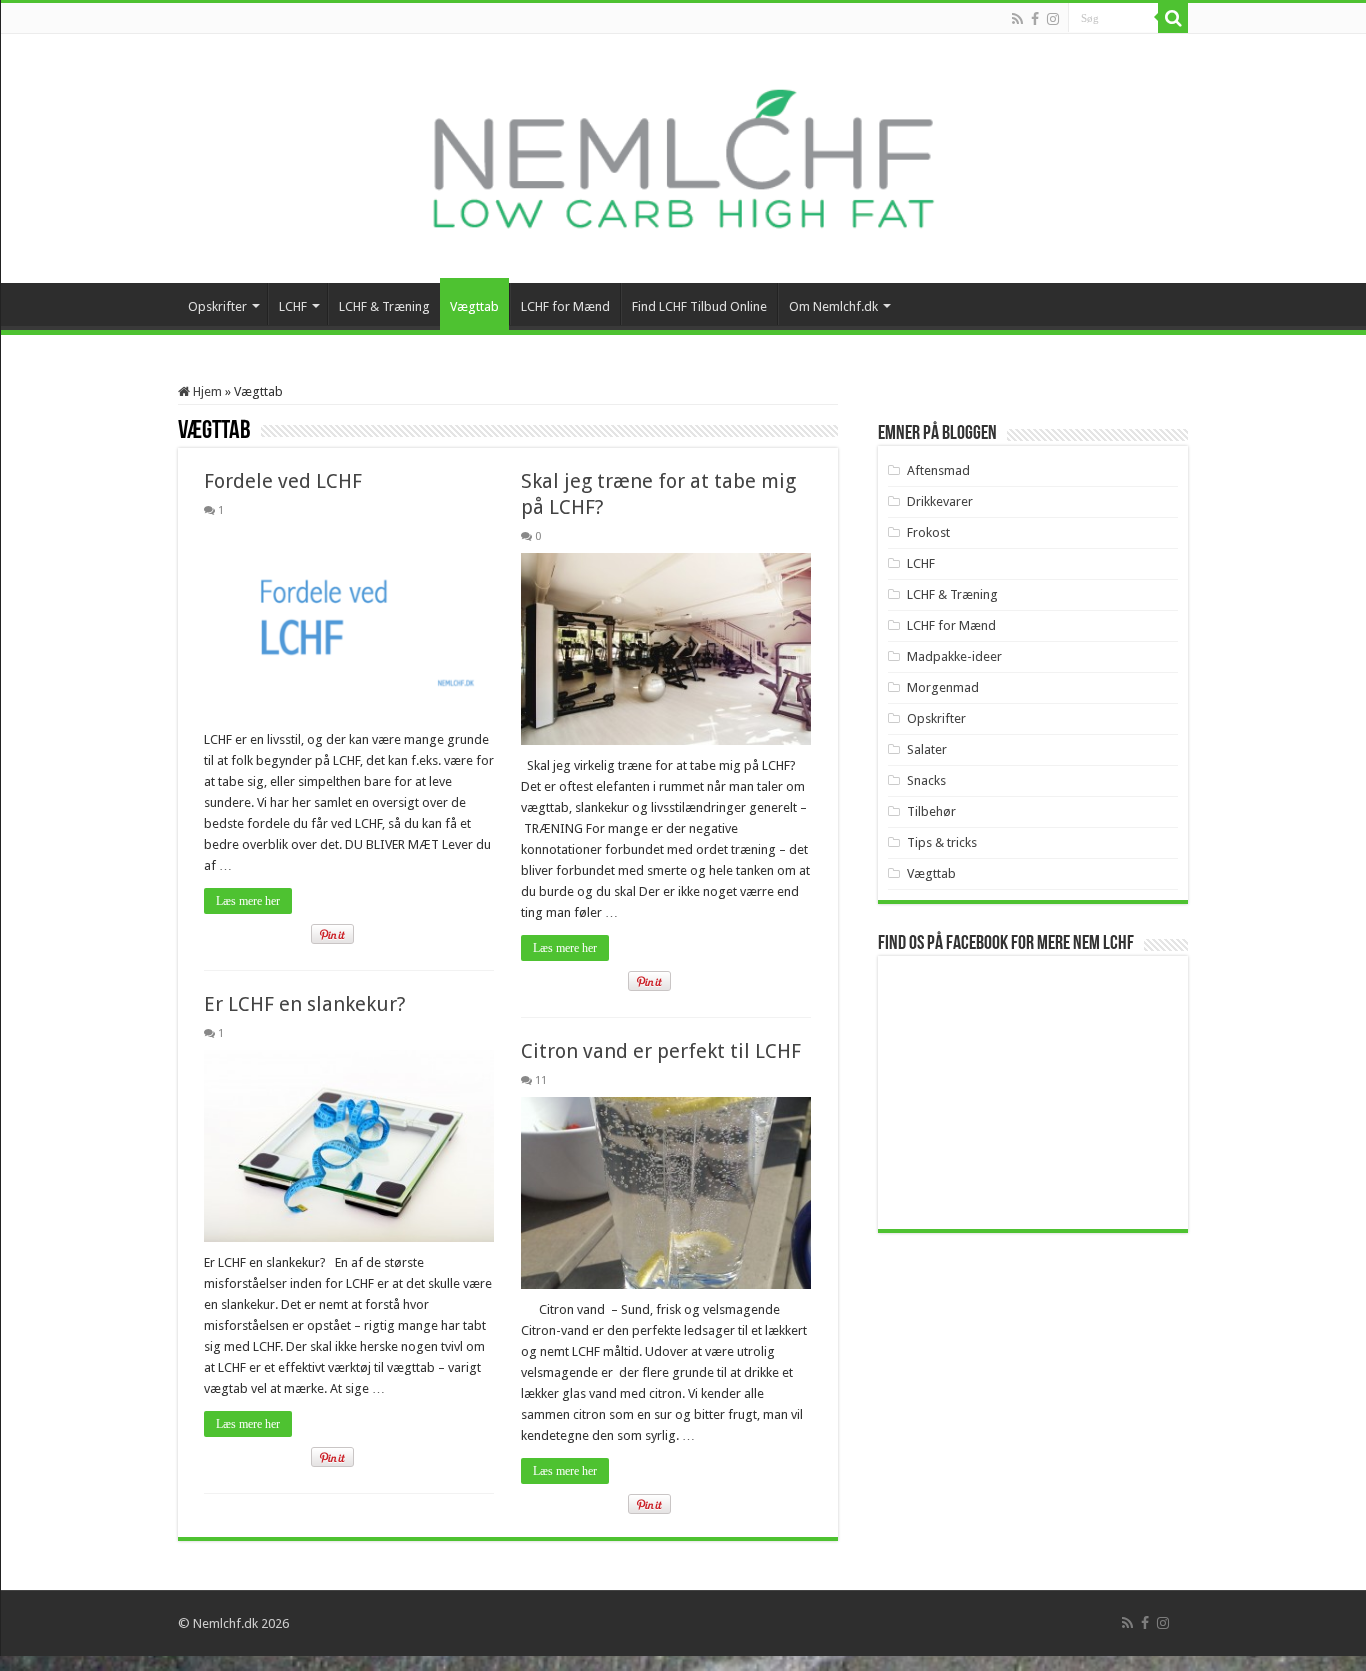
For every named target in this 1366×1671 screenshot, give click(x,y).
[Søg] (1173, 18)
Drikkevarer (940, 501)
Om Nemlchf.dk (833, 306)
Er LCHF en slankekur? (305, 1004)
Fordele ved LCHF (283, 481)
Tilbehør (931, 811)
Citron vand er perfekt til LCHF (661, 1051)
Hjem (206, 391)
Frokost (928, 532)
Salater (927, 749)
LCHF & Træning (384, 306)
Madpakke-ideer (954, 656)
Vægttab (474, 306)
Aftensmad (938, 470)
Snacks (926, 780)
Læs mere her (248, 901)
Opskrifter (217, 306)
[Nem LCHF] (683, 158)
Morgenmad (943, 687)
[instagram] (1053, 19)
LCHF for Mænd (565, 306)
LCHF (293, 306)
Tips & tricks (942, 842)
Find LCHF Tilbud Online (699, 306)
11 (541, 1080)
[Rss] (1017, 19)
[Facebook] (1035, 19)
